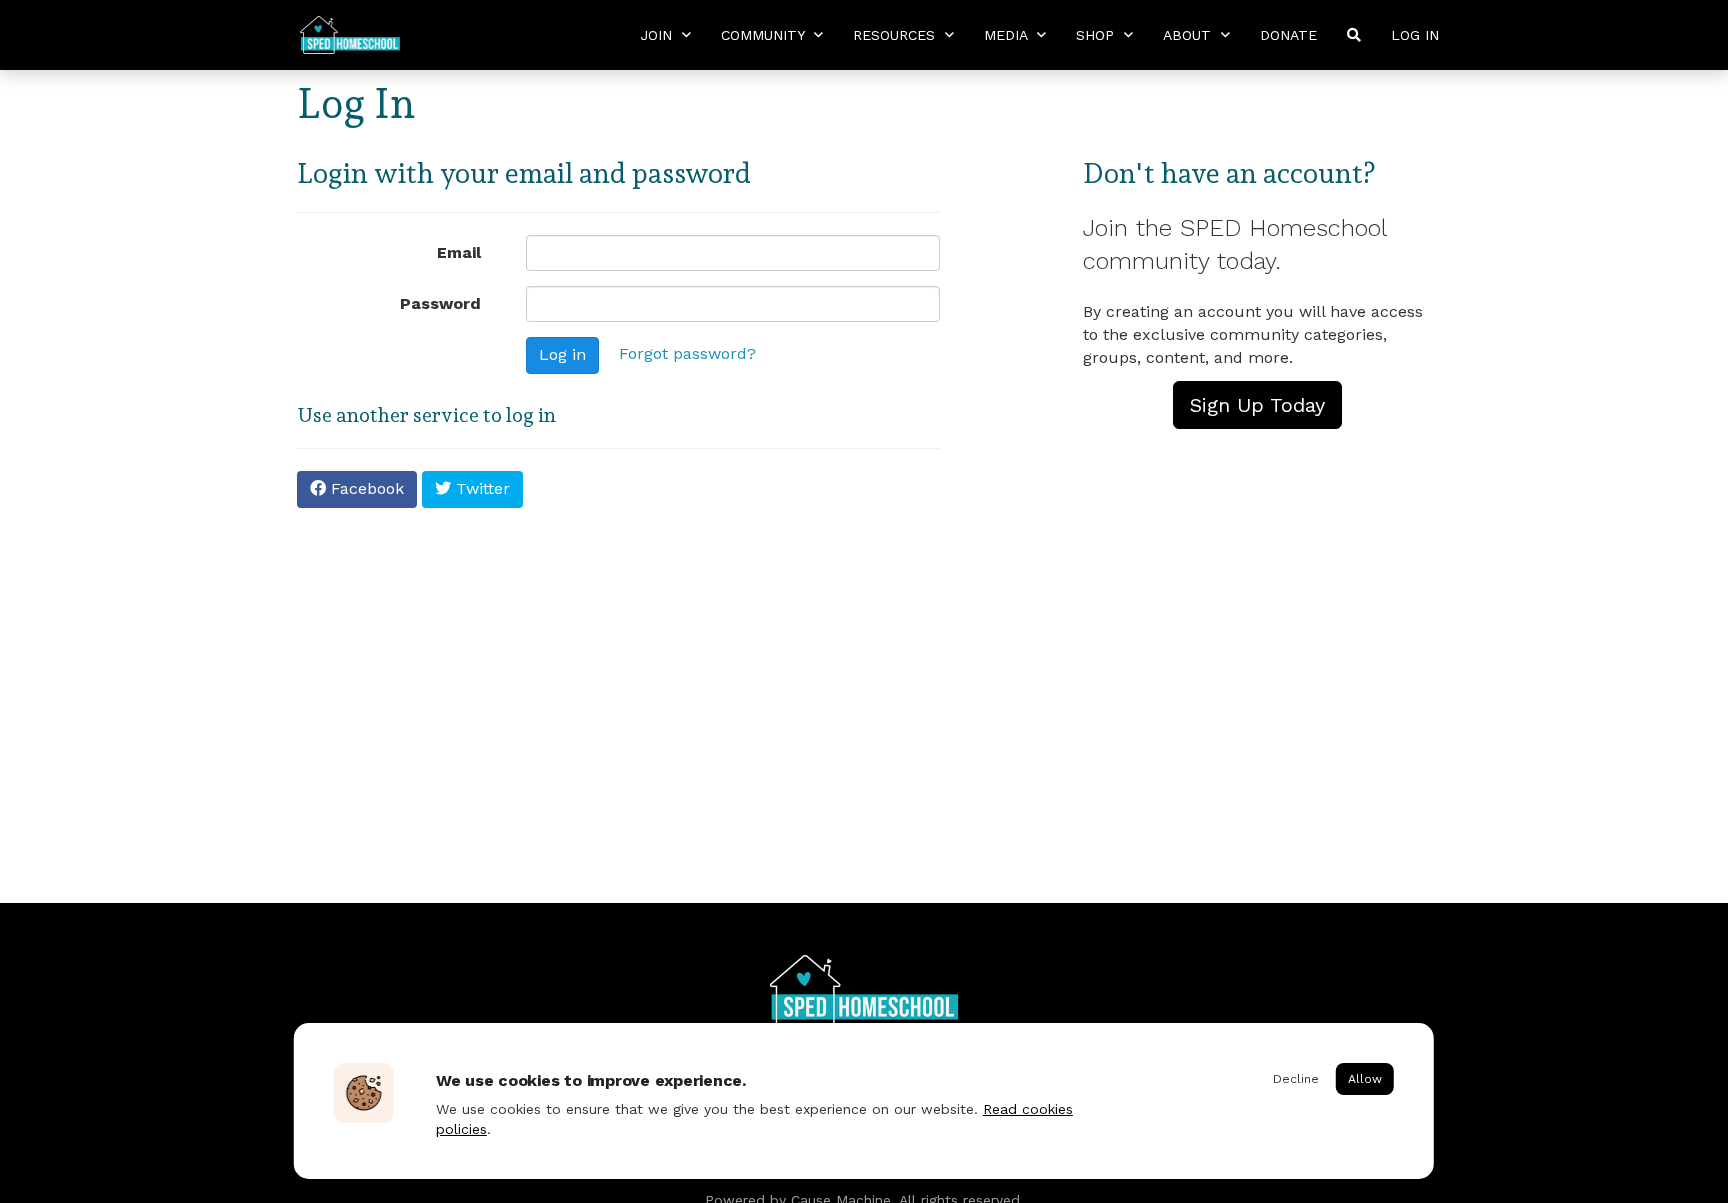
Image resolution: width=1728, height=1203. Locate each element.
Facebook (365, 488)
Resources (896, 35)
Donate (1288, 35)
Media (1008, 35)
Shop (1097, 35)
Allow (1365, 1079)
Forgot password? (687, 353)
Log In (1415, 35)
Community (765, 35)
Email (459, 252)
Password (440, 303)
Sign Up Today (1257, 405)
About (1189, 35)
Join (658, 35)
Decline (1296, 1079)
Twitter (480, 488)
